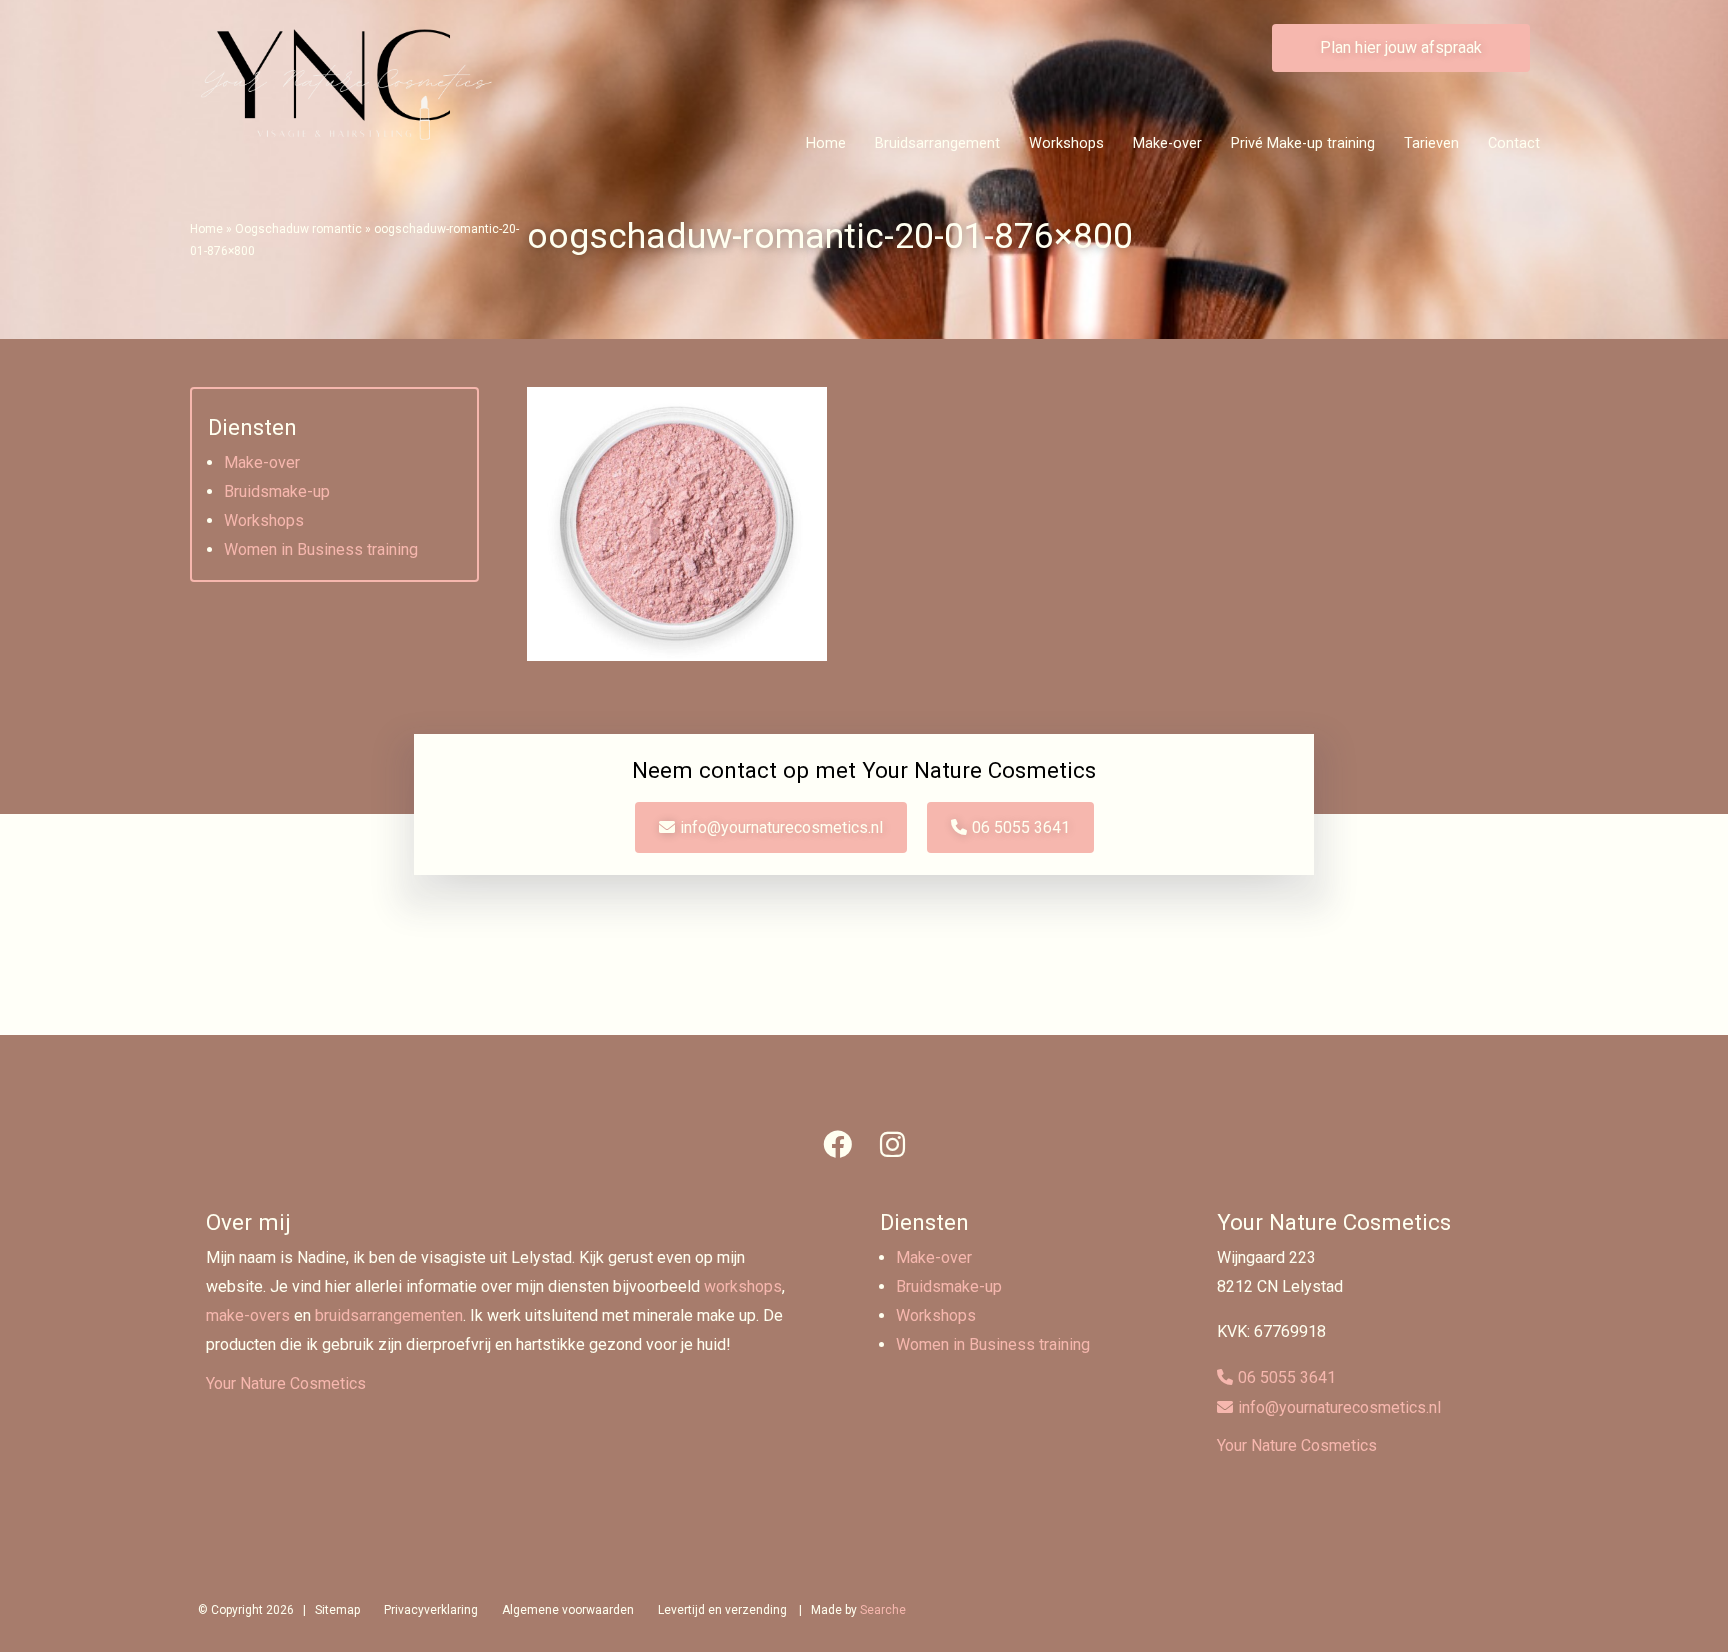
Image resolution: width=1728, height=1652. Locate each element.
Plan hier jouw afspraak (1401, 47)
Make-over (1167, 143)
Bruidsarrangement (937, 143)
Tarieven (1431, 143)
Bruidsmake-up (277, 491)
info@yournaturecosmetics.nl (781, 827)
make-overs (248, 1315)
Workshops (1066, 143)
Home (826, 143)
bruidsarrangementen (389, 1315)
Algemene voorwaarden (568, 1610)
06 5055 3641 (1021, 827)
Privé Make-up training (1303, 143)
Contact (1514, 143)
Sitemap (337, 1610)
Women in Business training (321, 549)
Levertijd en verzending (722, 1610)
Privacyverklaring (431, 1610)
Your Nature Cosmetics (286, 1383)
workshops (743, 1286)
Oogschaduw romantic (298, 229)
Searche (883, 1610)
